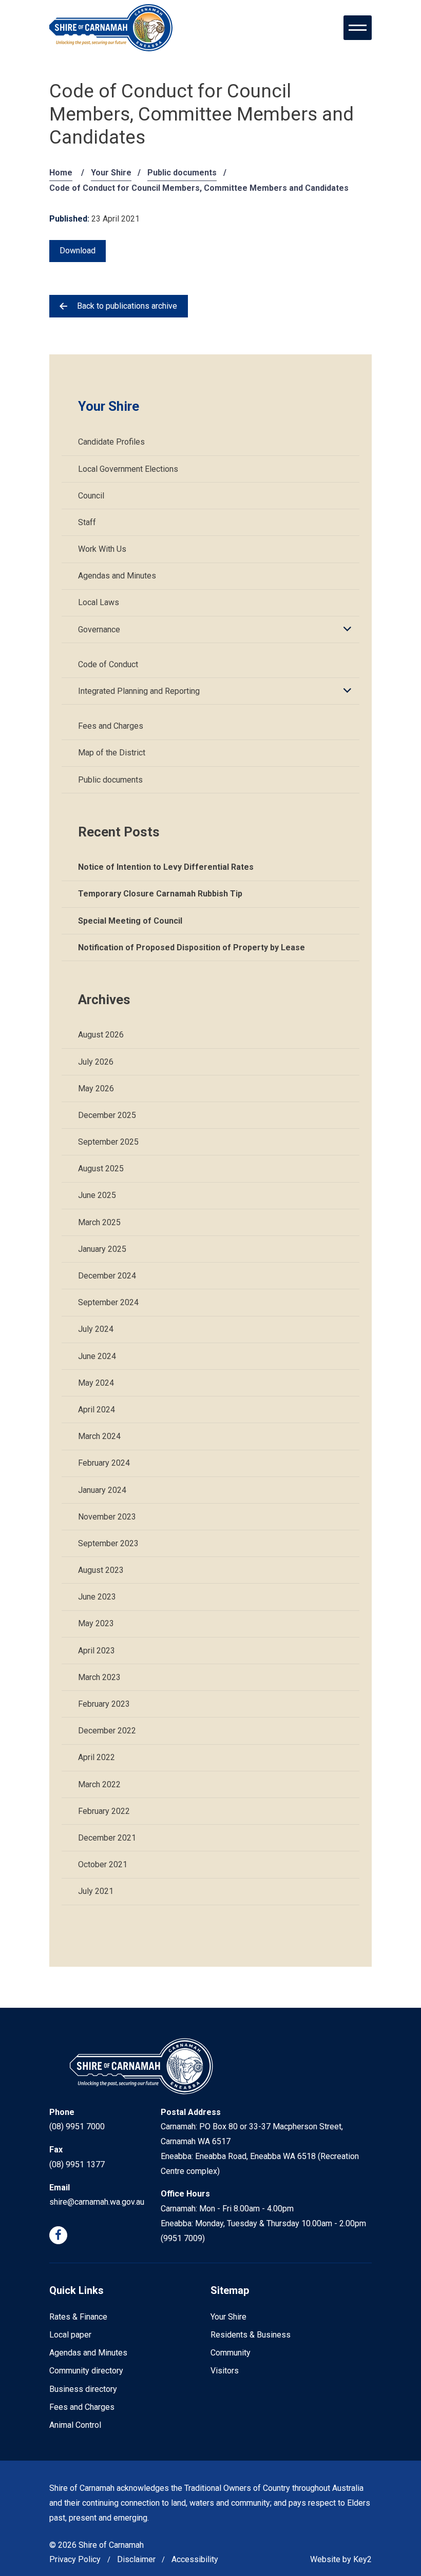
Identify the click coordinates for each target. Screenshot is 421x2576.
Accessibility (195, 2559)
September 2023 (108, 1543)
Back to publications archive (127, 306)
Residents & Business (251, 2335)
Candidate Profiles (111, 442)
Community (231, 2353)
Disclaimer (136, 2559)
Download (78, 251)
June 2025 (97, 1195)
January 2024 (102, 1490)
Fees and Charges (111, 726)
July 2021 (96, 1891)
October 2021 (103, 1864)
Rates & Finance (78, 2317)
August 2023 (101, 1570)
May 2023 (96, 1623)
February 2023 (104, 1704)
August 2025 (101, 1169)
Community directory (86, 2371)
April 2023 (97, 1651)
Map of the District (112, 753)
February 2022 (104, 1811)
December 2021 (107, 1838)
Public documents (182, 173)
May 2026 (96, 1089)
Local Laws (99, 602)
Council (91, 496)
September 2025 (108, 1142)
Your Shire (111, 173)
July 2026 (96, 1062)
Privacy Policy (75, 2559)
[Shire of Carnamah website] (111, 28)
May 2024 (96, 1383)
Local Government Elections (128, 469)
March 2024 (99, 1436)
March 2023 (99, 1677)
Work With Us (102, 549)
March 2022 (99, 1784)
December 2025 (107, 1115)
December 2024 (107, 1276)
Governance (99, 630)
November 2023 (107, 1517)
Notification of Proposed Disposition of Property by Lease (192, 947)
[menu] (358, 28)
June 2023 (97, 1597)
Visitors (225, 2371)
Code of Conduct (108, 664)
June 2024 (97, 1356)
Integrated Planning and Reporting (139, 691)
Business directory (83, 2389)
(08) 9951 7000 (77, 2126)
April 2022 (97, 1757)
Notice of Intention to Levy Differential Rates (166, 867)
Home (61, 173)
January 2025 (102, 1249)
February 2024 (104, 1463)
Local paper (70, 2335)
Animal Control (75, 2425)
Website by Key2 (341, 2559)
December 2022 (107, 1731)
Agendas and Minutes (117, 576)
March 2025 (99, 1222)
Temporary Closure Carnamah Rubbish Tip (160, 894)
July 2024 (96, 1329)
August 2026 (101, 1035)
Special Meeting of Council (130, 921)
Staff (87, 522)
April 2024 (97, 1410)
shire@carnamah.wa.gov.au (97, 2202)
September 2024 (108, 1302)
